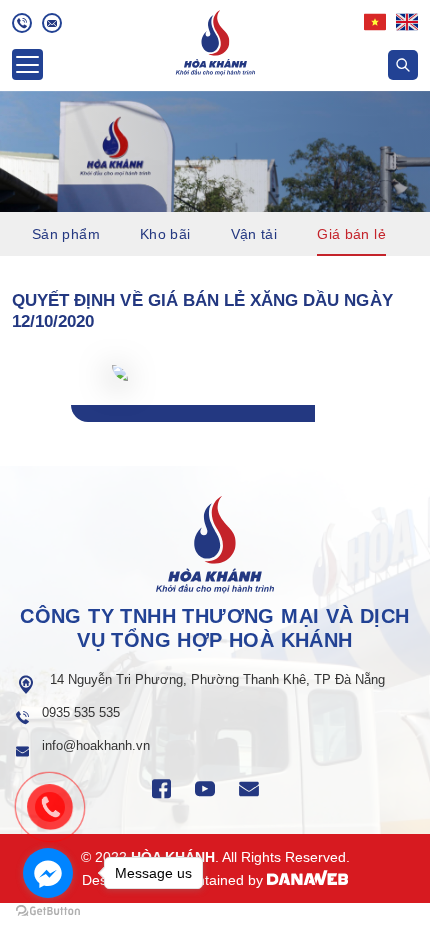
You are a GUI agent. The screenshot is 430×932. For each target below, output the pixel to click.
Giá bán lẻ (351, 234)
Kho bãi (165, 234)
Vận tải (254, 234)
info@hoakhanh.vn (96, 745)
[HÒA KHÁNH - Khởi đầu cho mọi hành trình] (215, 40)
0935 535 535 (81, 712)
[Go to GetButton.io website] (48, 911)
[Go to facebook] (48, 873)
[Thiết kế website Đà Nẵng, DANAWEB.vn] (308, 880)
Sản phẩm (66, 234)
